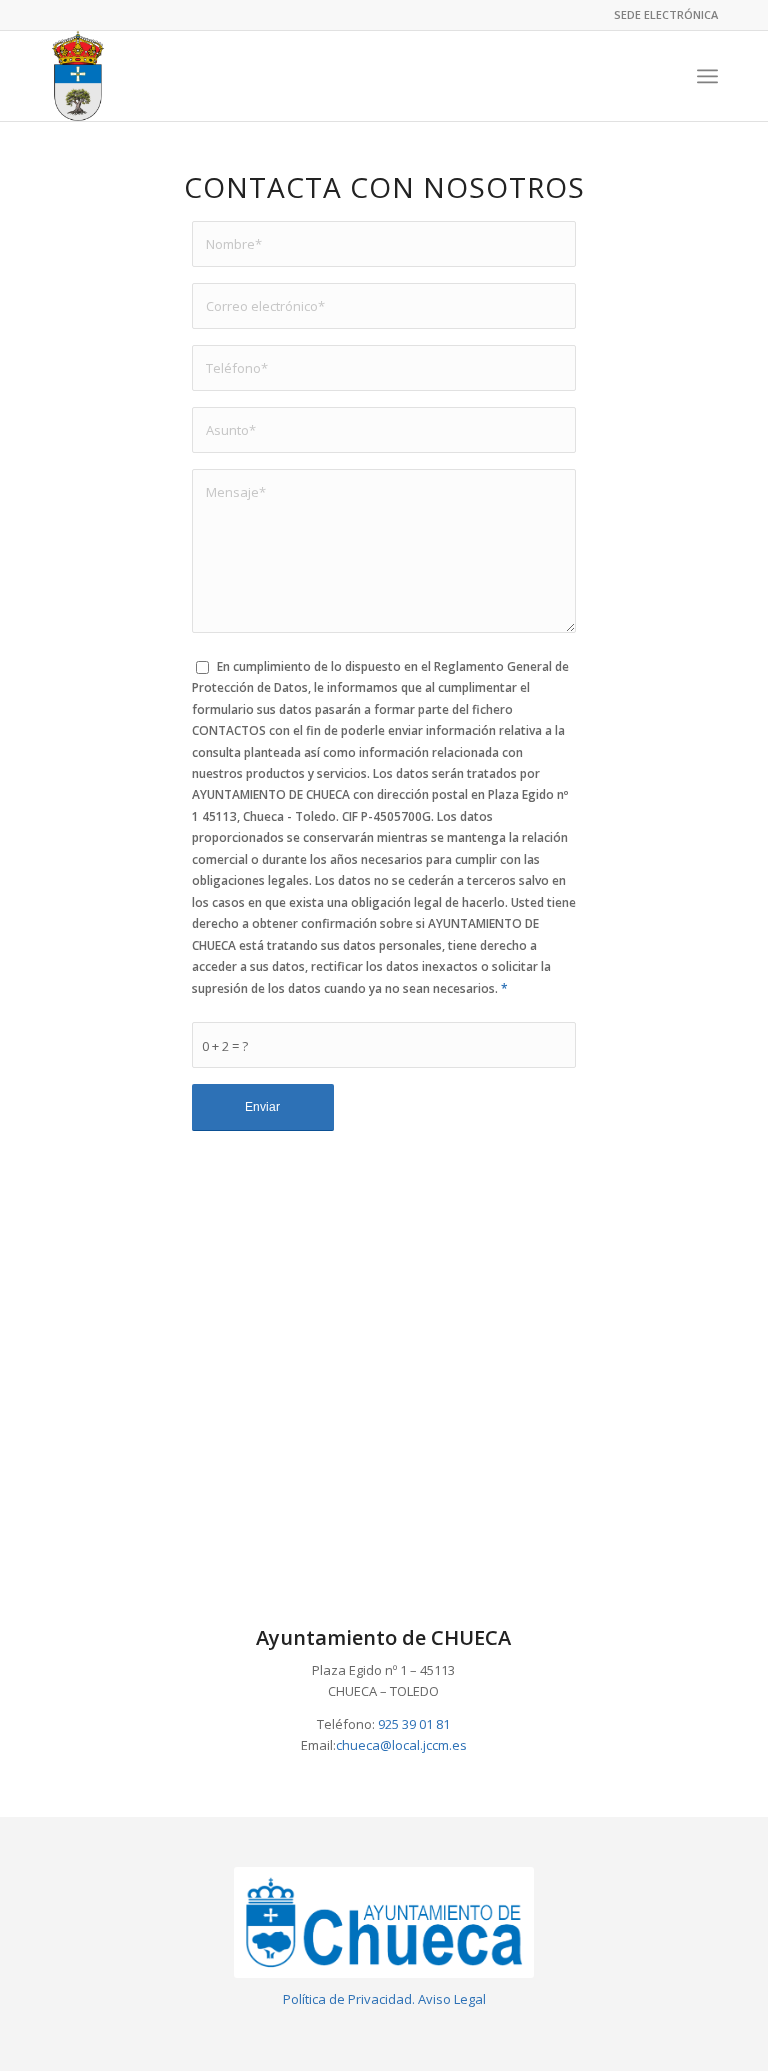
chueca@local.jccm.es (401, 1745)
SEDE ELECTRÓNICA (666, 14)
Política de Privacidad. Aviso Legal (384, 1999)
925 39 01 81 (414, 1724)
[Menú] (707, 76)
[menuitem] (661, 15)
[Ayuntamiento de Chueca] (77, 76)
